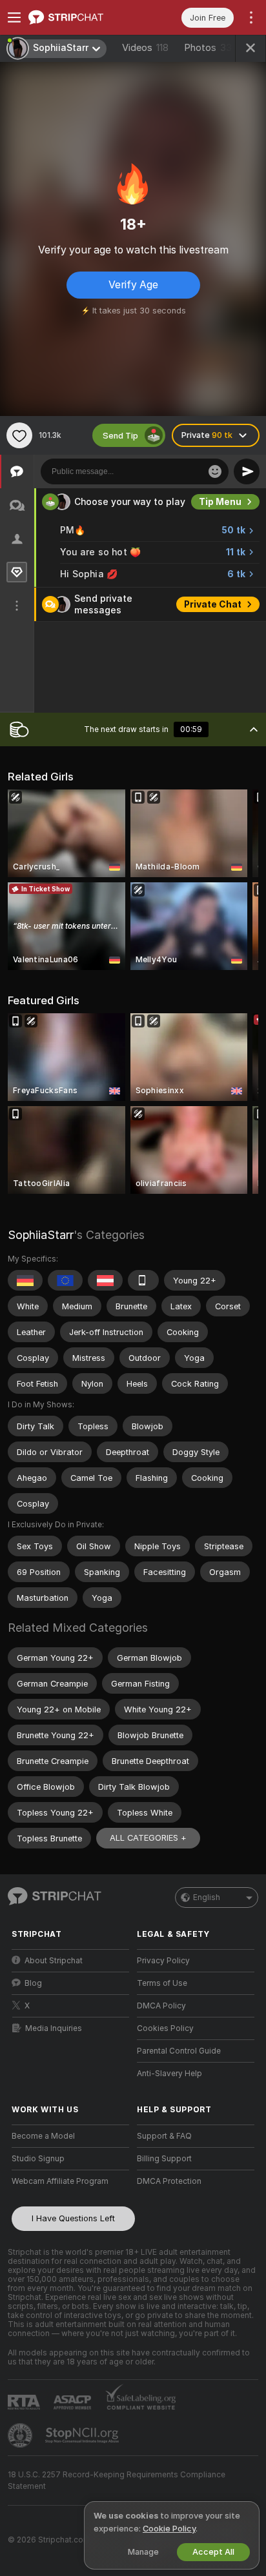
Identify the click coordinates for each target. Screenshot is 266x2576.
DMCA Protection (169, 2181)
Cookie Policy (169, 2529)
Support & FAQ (164, 2136)
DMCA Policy (161, 2006)
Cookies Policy (165, 2028)
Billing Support (164, 2159)
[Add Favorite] (19, 435)
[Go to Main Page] (81, 17)
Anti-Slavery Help (169, 2074)
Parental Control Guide (179, 2051)
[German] (25, 1280)
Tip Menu (220, 502)
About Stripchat (54, 1961)
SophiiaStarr (41, 1235)
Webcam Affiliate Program (60, 2181)
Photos (208, 48)
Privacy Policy (163, 1961)
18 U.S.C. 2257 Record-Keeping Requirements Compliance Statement (117, 2481)
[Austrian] (105, 1280)
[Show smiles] (215, 471)
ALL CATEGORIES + (148, 1838)
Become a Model (43, 2136)
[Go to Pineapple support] (21, 2435)
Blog (33, 1983)
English (207, 1897)
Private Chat (213, 604)
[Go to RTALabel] (25, 2402)
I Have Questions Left (73, 2218)
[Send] (247, 471)
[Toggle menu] (14, 17)
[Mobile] (143, 1280)
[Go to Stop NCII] (83, 2435)
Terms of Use (162, 1983)
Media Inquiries (54, 2028)
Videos (145, 48)
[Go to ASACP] (74, 2403)
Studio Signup (38, 2159)
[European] (65, 1280)
